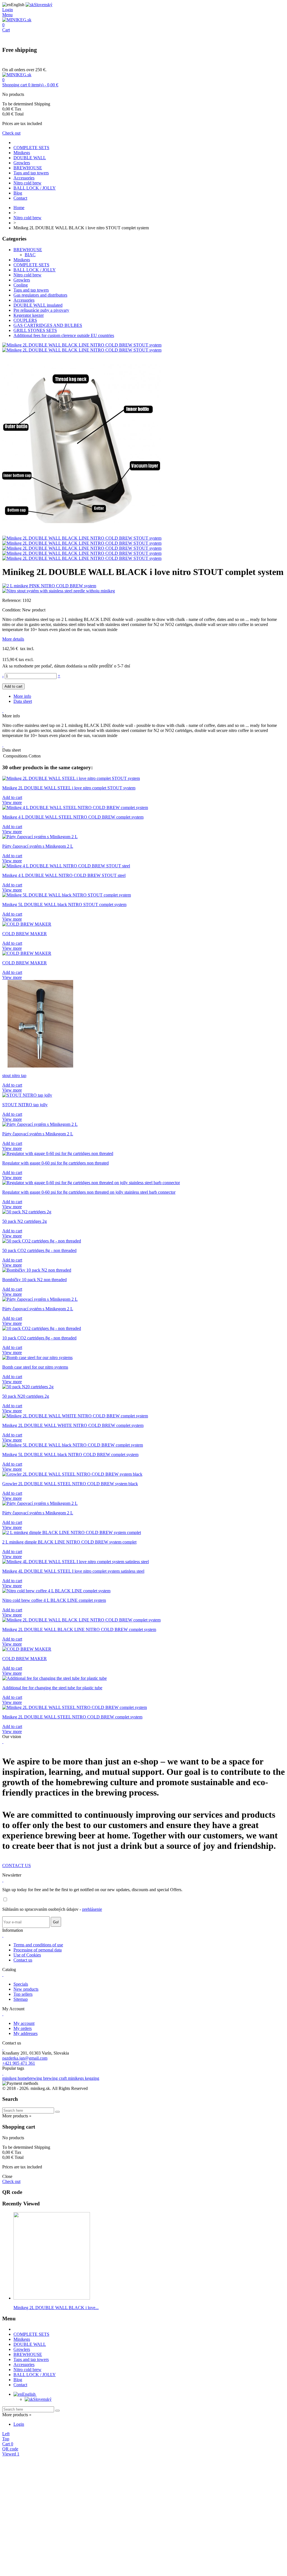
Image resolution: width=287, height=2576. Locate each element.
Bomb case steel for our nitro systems (35, 1367)
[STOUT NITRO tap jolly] (27, 1095)
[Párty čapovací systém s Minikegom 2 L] (40, 837)
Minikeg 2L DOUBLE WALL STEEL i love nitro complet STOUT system (69, 788)
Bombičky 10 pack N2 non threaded (34, 1280)
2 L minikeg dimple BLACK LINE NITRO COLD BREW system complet (69, 1542)
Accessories (24, 178)
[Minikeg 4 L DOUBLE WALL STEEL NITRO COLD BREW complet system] (75, 808)
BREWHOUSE (28, 168)
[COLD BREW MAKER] (27, 924)
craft (63, 2078)
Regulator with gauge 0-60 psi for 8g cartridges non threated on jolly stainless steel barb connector (89, 1192)
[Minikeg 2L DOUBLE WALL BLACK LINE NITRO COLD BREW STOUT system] (82, 345)
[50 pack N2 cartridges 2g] (27, 1212)
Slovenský (42, 2399)
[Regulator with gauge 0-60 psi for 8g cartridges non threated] (58, 1153)
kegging (92, 2078)
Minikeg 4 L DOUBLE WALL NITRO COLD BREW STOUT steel (64, 875)
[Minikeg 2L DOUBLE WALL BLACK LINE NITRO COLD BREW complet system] (81, 1620)
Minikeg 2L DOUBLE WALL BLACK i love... (56, 2308)
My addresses (26, 2033)
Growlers (22, 163)
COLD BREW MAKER (25, 934)
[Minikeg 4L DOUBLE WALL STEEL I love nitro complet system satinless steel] (76, 1562)
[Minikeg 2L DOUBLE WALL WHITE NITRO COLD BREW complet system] (75, 1416)
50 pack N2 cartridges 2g (25, 1221)
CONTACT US (17, 1865)
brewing (51, 2078)
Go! (56, 1922)
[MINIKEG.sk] (17, 20)
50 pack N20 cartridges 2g (26, 1396)
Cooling (21, 285)
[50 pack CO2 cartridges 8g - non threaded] (42, 1241)
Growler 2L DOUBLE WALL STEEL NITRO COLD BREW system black (70, 1484)
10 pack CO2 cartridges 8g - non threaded (39, 1338)
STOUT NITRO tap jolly (25, 1105)
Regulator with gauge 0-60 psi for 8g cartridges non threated (55, 1163)
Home (19, 208)
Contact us (23, 1960)
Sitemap (21, 1999)
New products (26, 1989)
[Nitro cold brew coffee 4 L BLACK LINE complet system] (56, 1591)
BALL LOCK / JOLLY (35, 188)
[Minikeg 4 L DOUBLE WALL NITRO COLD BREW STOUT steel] (66, 866)
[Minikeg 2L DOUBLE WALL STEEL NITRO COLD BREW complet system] (75, 1707)
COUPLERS (25, 320)
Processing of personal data (38, 1950)
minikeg (10, 2078)
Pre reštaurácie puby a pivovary (41, 310)
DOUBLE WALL (30, 158)
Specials (21, 1984)
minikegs (76, 2078)
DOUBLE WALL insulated (38, 305)
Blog (18, 193)
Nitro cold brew (27, 183)
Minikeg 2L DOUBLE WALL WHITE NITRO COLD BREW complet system (73, 1425)
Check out (11, 133)
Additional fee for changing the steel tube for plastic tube (52, 1688)
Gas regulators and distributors (40, 295)
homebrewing (30, 2078)
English (29, 2394)
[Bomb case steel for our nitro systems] (37, 1358)
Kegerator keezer (29, 315)
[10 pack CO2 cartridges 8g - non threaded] (42, 1328)
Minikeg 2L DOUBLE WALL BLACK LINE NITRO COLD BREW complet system (79, 1629)
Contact (20, 198)
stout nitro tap (14, 1076)
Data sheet (23, 701)
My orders (23, 2028)
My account (24, 2023)
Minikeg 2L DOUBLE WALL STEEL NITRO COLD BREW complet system (72, 1717)
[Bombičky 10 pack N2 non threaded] (37, 1270)
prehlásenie (92, 1909)
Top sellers (23, 1994)
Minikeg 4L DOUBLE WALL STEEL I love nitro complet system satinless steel (73, 1571)
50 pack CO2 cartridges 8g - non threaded (39, 1250)
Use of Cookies (27, 1955)
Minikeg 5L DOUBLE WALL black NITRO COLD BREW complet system (70, 1455)
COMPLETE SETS (31, 148)
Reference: (12, 600)
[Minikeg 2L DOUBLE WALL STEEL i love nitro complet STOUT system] (71, 778)
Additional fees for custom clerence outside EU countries (64, 335)
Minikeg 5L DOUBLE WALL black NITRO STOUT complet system (64, 905)
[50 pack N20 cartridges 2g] (28, 1387)
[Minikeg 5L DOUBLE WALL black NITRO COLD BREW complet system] (73, 1445)
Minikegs (22, 153)
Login (19, 2424)
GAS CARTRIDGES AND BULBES (48, 325)
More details (13, 639)
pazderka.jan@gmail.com (25, 2058)
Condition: (12, 610)
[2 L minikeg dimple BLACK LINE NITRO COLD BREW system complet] (72, 1532)
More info (22, 696)
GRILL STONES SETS (35, 330)
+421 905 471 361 (19, 2063)
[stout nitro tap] (40, 1066)
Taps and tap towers (31, 173)
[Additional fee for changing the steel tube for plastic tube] (55, 1678)
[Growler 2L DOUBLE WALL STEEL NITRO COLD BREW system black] (72, 1474)
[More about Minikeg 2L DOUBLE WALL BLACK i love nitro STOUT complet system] (52, 2298)
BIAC (30, 255)
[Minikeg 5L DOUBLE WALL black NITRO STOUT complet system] (67, 895)
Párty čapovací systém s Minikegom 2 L (38, 846)
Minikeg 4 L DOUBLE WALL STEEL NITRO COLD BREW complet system (73, 817)
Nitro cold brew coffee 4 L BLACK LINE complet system (54, 1600)
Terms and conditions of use (38, 1945)
